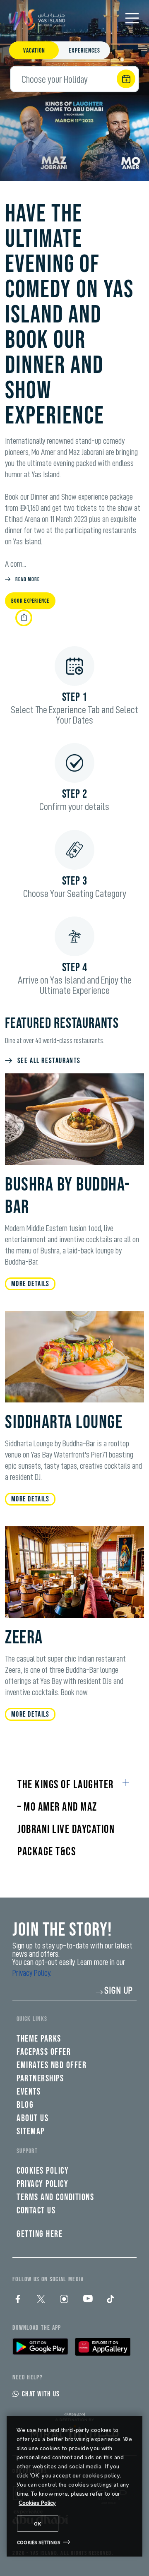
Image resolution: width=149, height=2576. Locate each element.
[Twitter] (41, 2299)
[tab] (34, 51)
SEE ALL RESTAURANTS (49, 1061)
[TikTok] (111, 2299)
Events (29, 2092)
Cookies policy (43, 2171)
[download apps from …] (40, 2347)
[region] (74, 2486)
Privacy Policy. (32, 1973)
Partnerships (40, 2079)
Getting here (40, 2234)
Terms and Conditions (55, 2197)
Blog (25, 2105)
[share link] (24, 618)
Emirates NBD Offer (52, 2065)
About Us (32, 2118)
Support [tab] (27, 2151)
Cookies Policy (37, 2503)
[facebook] (18, 2299)
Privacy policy (42, 2184)
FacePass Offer (44, 2052)
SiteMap (31, 2132)
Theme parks (39, 2039)
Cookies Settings (39, 2542)
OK (38, 2523)
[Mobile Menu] (132, 18)
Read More (28, 579)
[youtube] (87, 2299)
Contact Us (36, 2211)
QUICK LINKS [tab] (32, 2019)
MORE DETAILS (30, 1284)
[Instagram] (64, 2299)
